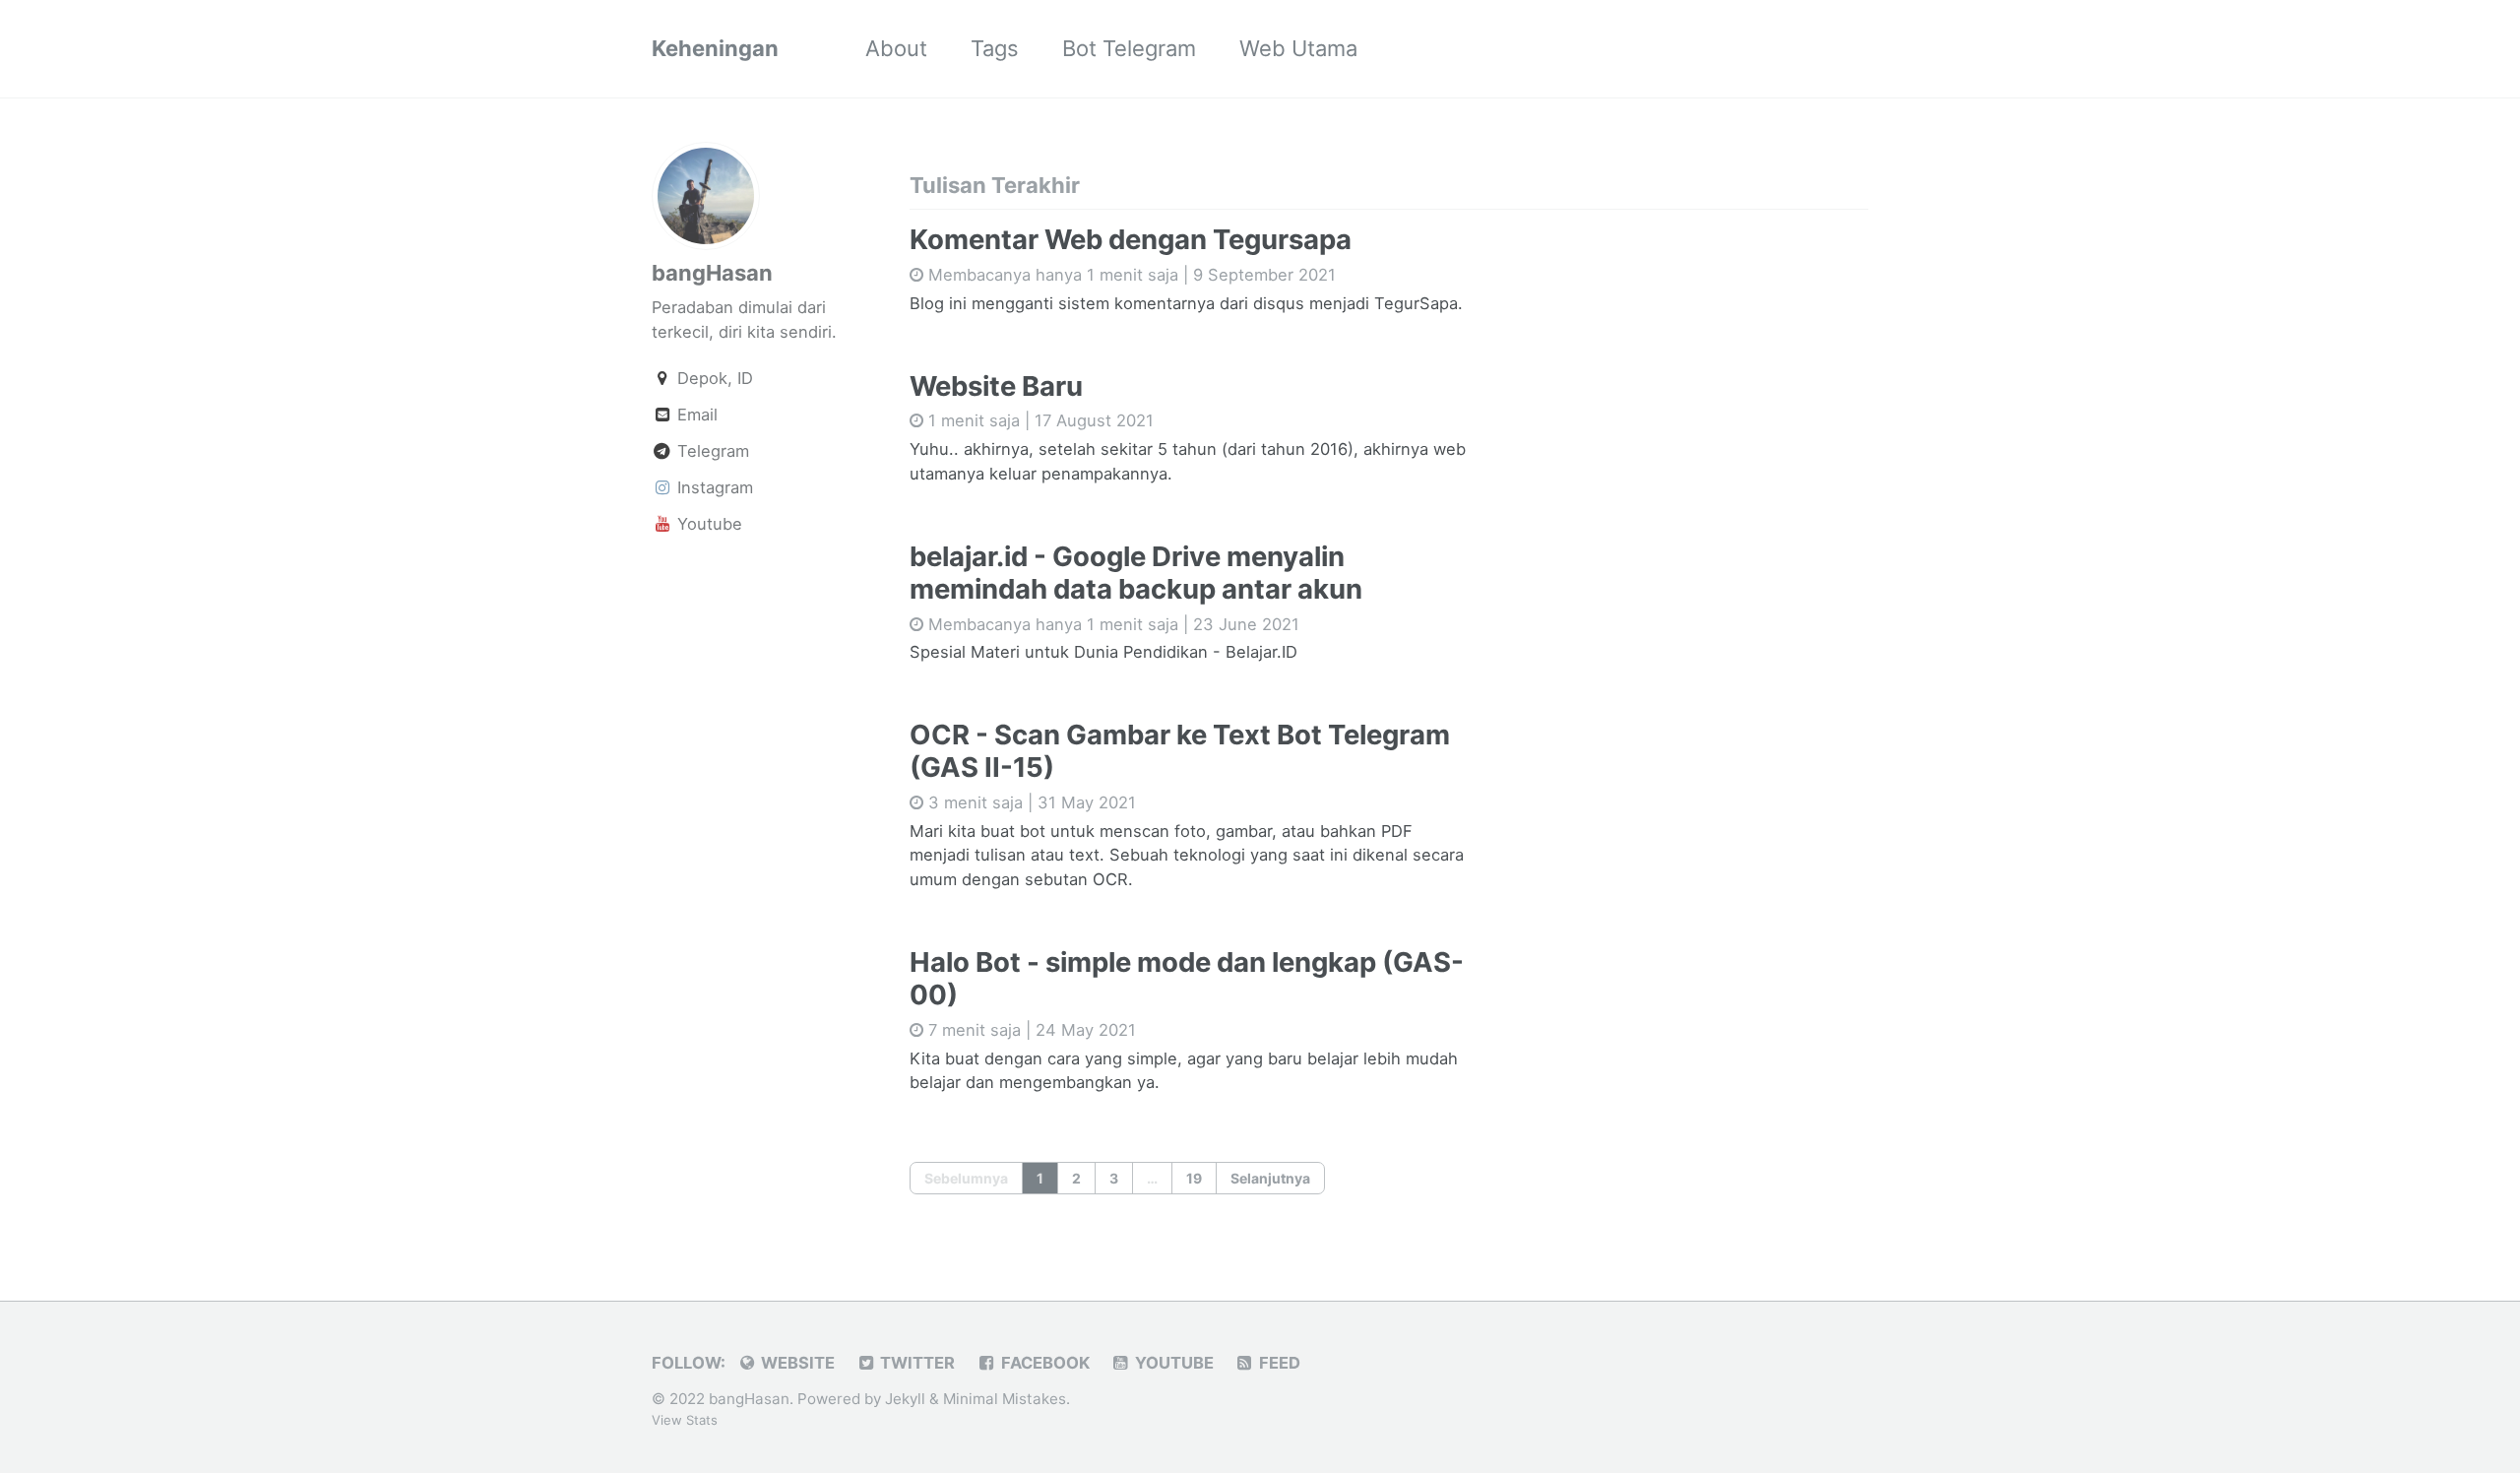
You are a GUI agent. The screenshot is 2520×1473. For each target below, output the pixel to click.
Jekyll (905, 1399)
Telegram (711, 451)
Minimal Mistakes (1005, 1399)
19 (1194, 1178)
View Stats (685, 1420)
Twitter (915, 1363)
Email (695, 415)
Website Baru (996, 386)
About (896, 48)
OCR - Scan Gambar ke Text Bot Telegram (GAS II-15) (1180, 751)
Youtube (707, 524)
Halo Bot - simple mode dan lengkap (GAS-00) (1187, 978)
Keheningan (715, 48)
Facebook (1043, 1363)
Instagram (713, 487)
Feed (1278, 1363)
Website (796, 1363)
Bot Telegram (1129, 48)
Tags (995, 48)
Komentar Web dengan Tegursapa (1131, 239)
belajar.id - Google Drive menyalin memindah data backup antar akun (1136, 573)
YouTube (1172, 1363)
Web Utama (1298, 48)
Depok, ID (713, 378)
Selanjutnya (1270, 1178)
